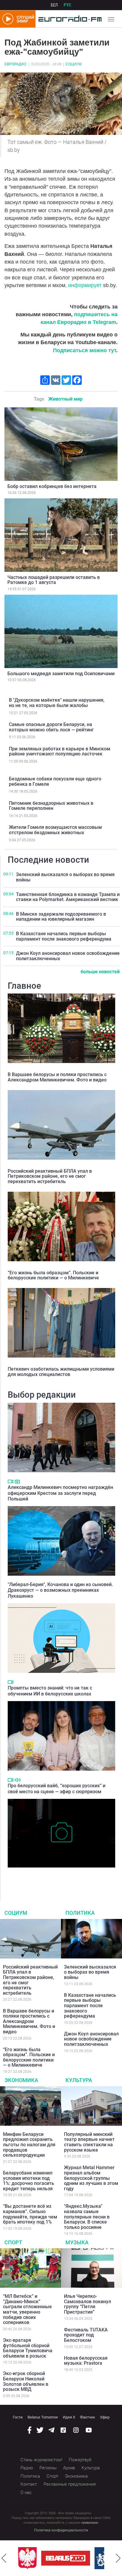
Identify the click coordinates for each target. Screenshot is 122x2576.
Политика (80, 1913)
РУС (68, 5)
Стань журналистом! (41, 2460)
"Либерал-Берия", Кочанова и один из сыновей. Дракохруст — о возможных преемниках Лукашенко (60, 1590)
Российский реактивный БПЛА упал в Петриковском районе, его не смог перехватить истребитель (50, 1176)
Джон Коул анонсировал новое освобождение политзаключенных (68, 956)
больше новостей (100, 972)
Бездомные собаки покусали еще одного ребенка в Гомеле (55, 781)
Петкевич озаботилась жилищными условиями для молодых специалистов (61, 1372)
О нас (26, 2492)
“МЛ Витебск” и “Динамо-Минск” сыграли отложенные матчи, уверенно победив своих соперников (27, 2309)
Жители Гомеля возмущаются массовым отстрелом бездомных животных (55, 830)
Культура (79, 2080)
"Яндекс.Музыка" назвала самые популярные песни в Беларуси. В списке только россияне (87, 2217)
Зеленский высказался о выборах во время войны (65, 877)
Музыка (77, 2242)
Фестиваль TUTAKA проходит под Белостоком (86, 2335)
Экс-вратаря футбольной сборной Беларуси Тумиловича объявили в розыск (28, 2348)
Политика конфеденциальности (61, 2530)
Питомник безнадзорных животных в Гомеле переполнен (51, 806)
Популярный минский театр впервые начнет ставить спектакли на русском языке (89, 2142)
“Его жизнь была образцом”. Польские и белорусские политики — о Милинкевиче (53, 1275)
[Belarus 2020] (65, 2558)
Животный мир (65, 399)
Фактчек (88, 2417)
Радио (27, 2468)
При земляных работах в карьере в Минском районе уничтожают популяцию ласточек (60, 751)
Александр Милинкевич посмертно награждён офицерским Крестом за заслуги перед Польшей (60, 1493)
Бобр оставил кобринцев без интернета (52, 486)
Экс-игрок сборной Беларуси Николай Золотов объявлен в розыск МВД (26, 2381)
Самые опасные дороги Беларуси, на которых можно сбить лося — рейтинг (51, 727)
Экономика (21, 2080)
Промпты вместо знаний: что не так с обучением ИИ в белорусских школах (50, 1691)
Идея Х (69, 2417)
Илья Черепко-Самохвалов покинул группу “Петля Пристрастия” (88, 2304)
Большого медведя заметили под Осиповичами (61, 674)
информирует (86, 285)
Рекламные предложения (70, 2484)
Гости (18, 2417)
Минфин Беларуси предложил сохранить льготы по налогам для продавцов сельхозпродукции (29, 2145)
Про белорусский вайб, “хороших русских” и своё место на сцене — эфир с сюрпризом (57, 1788)
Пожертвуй (80, 2460)
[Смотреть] (11, 1481)
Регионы (48, 2468)
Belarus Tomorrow (43, 2417)
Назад (4, 2558)
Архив (69, 2468)
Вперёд (118, 2558)
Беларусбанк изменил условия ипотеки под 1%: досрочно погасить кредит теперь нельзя (29, 2181)
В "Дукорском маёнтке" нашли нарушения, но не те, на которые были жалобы (57, 703)
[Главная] (69, 19)
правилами (90, 2523)
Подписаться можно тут (85, 350)
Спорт (13, 2242)
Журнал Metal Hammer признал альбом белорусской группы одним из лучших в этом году (91, 2178)
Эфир (105, 2417)
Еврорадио (15, 64)
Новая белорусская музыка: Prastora (86, 2361)
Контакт (29, 2484)
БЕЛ (54, 5)
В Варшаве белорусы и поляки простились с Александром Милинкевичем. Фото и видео (57, 1077)
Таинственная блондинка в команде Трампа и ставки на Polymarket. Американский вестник (68, 897)
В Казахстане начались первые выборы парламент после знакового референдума (64, 936)
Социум (73, 64)
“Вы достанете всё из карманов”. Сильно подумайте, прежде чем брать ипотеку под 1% (30, 2214)
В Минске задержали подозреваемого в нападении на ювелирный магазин (61, 917)
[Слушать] (18, 1780)
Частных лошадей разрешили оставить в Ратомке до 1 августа (54, 580)
